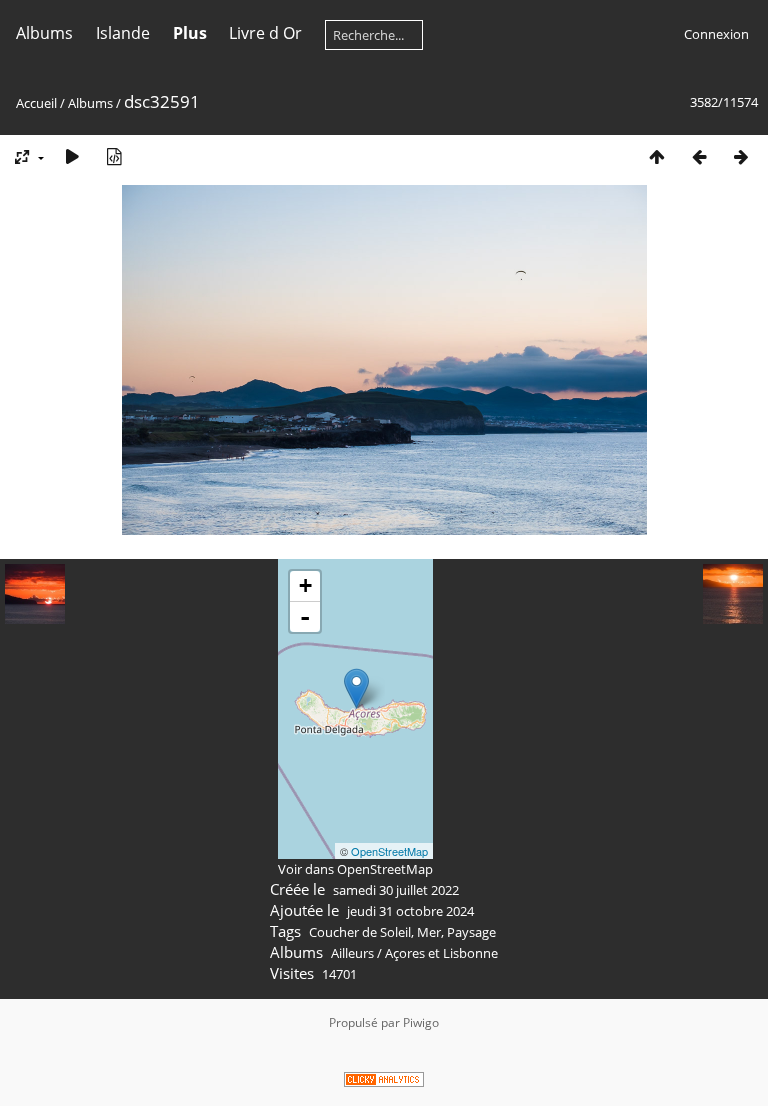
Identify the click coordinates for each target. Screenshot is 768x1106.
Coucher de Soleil (360, 932)
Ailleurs (352, 953)
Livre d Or (265, 33)
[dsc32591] (356, 688)
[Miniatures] (657, 156)
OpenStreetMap (389, 851)
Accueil (36, 103)
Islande (123, 33)
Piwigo (421, 1022)
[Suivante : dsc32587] (741, 156)
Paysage (471, 932)
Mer (429, 932)
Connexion (716, 34)
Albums (44, 33)
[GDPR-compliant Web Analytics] (384, 1082)
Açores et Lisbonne (441, 953)
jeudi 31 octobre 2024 (410, 911)
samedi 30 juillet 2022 (396, 890)
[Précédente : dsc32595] (699, 156)
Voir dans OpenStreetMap (355, 869)
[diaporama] (72, 156)
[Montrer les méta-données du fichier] (114, 156)
